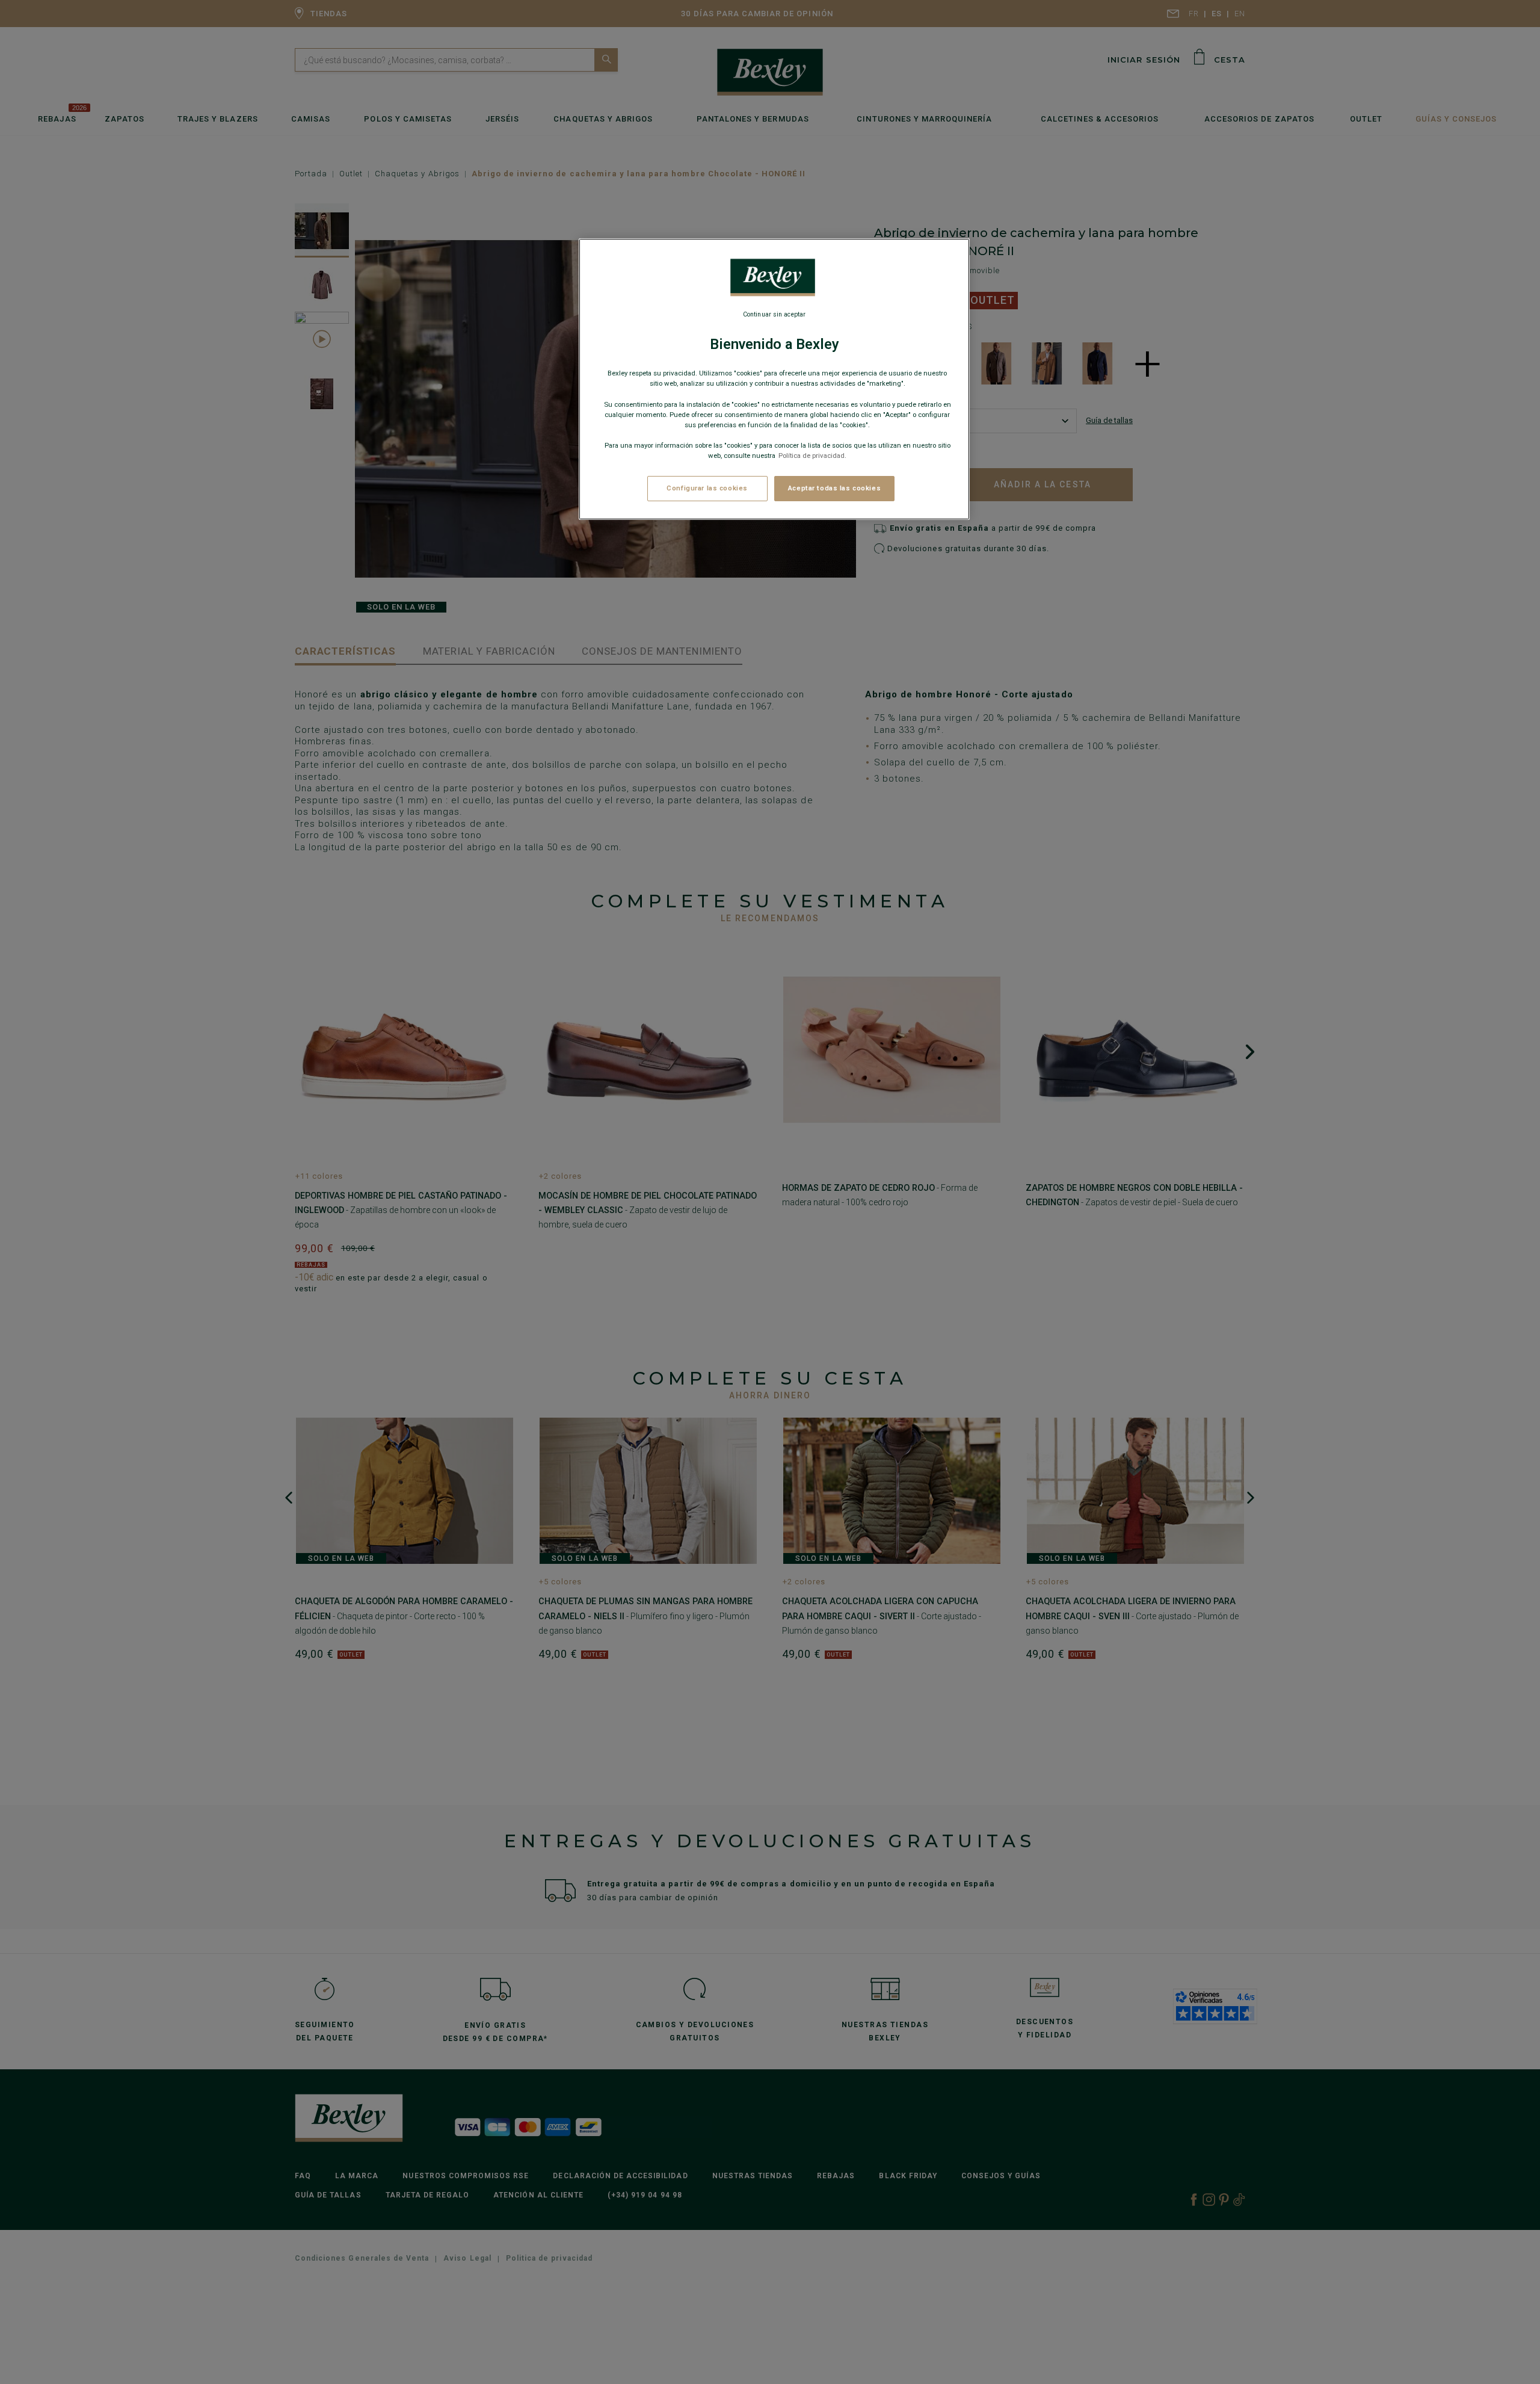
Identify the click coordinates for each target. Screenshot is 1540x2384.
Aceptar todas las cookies (834, 488)
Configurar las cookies (707, 488)
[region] (774, 379)
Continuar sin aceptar (774, 314)
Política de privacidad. (812, 455)
